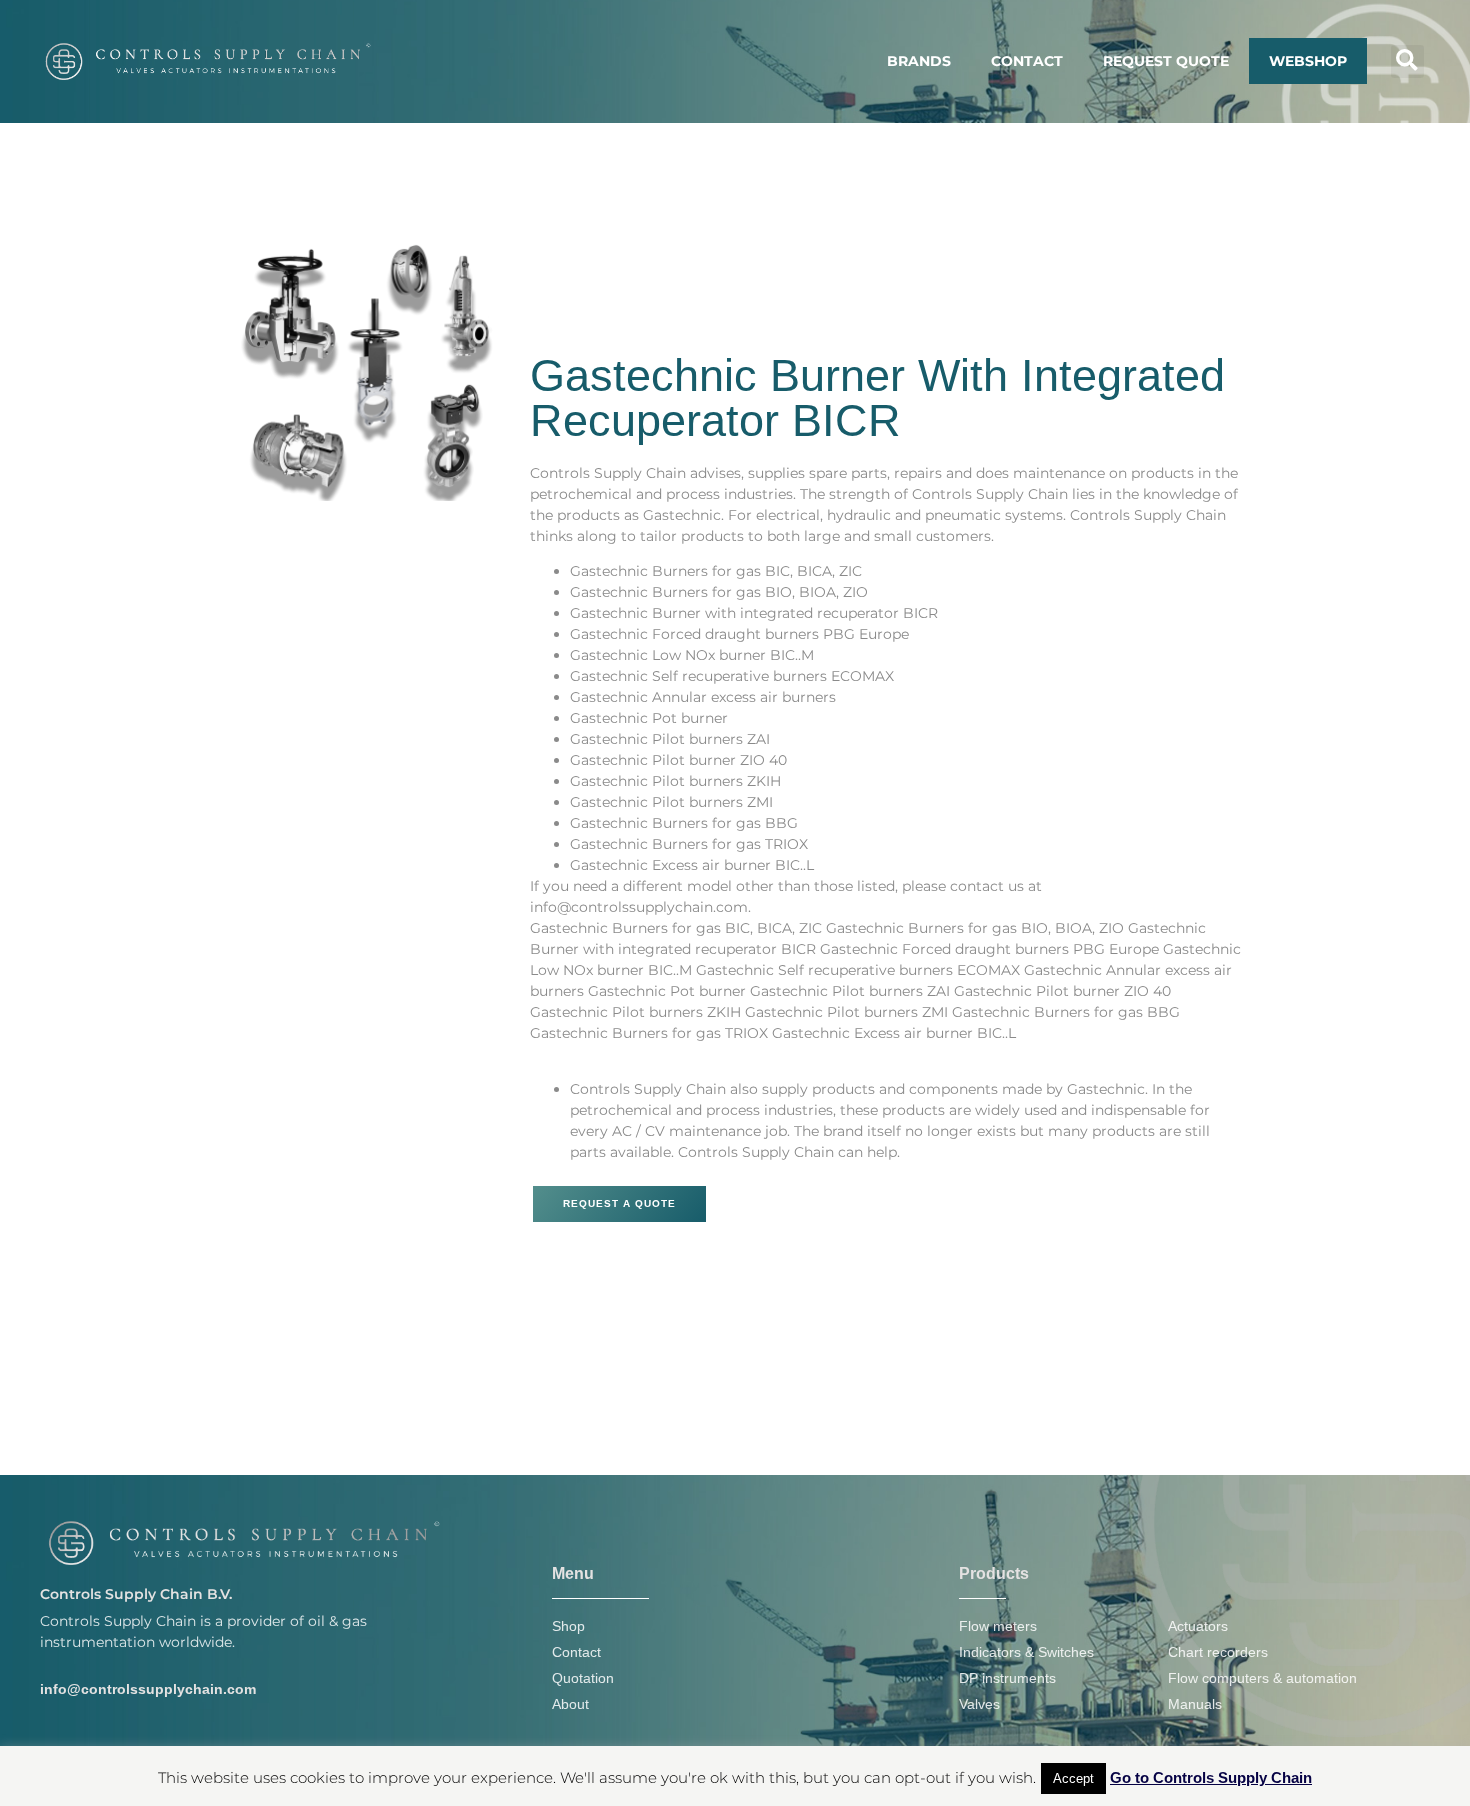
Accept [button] (1073, 1778)
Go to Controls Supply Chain (1211, 1777)
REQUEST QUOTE (1166, 61)
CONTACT (1027, 61)
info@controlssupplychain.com (148, 1689)
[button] (1407, 61)
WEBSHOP (1308, 61)
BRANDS (919, 61)
